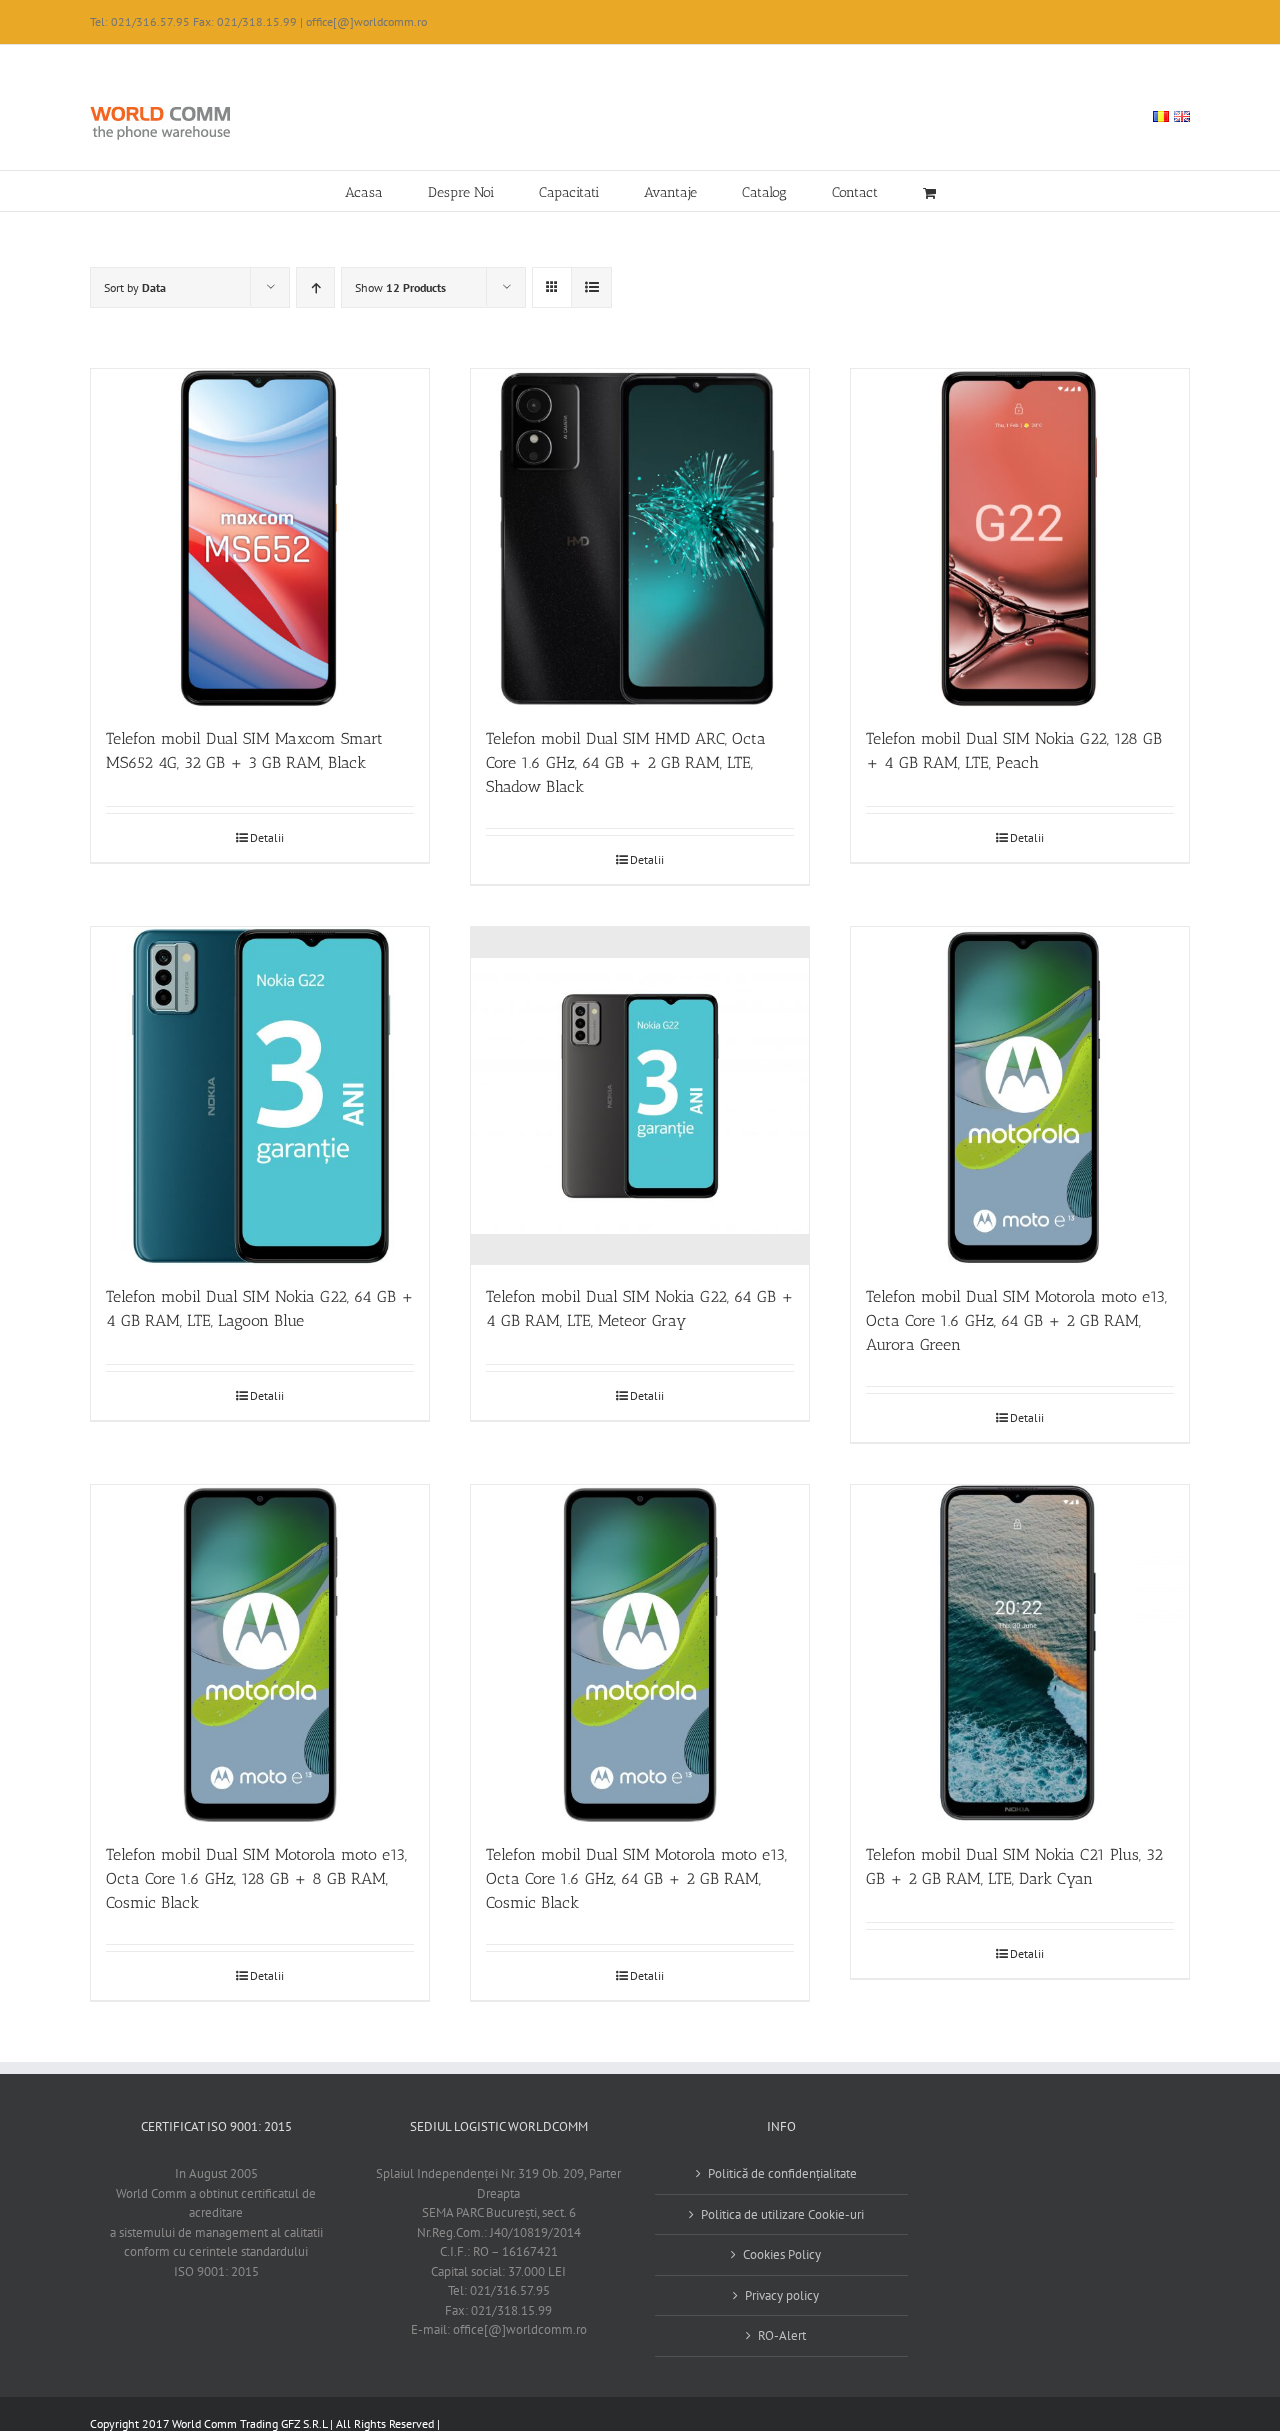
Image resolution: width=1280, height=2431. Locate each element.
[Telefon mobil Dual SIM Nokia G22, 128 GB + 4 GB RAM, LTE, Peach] (1020, 538)
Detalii (267, 837)
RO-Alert (782, 2335)
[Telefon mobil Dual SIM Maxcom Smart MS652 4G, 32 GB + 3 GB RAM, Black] (260, 538)
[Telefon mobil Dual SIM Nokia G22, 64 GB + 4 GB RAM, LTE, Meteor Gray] (640, 1096)
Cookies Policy (782, 2254)
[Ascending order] (315, 287)
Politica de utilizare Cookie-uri (782, 2214)
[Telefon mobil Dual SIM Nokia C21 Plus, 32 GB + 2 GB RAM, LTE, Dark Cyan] (1020, 1654)
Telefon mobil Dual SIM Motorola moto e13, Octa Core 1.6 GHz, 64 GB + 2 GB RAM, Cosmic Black (636, 1878)
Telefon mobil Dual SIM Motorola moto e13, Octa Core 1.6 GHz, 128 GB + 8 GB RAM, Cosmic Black (256, 1878)
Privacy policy (782, 2295)
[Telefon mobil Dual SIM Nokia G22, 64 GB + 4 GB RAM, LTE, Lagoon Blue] (260, 1096)
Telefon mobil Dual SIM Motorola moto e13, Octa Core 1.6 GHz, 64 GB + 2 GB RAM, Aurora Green (1016, 1320)
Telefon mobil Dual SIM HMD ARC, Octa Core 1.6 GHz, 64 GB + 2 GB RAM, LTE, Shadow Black (626, 762)
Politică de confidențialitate (782, 2173)
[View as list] (591, 287)
